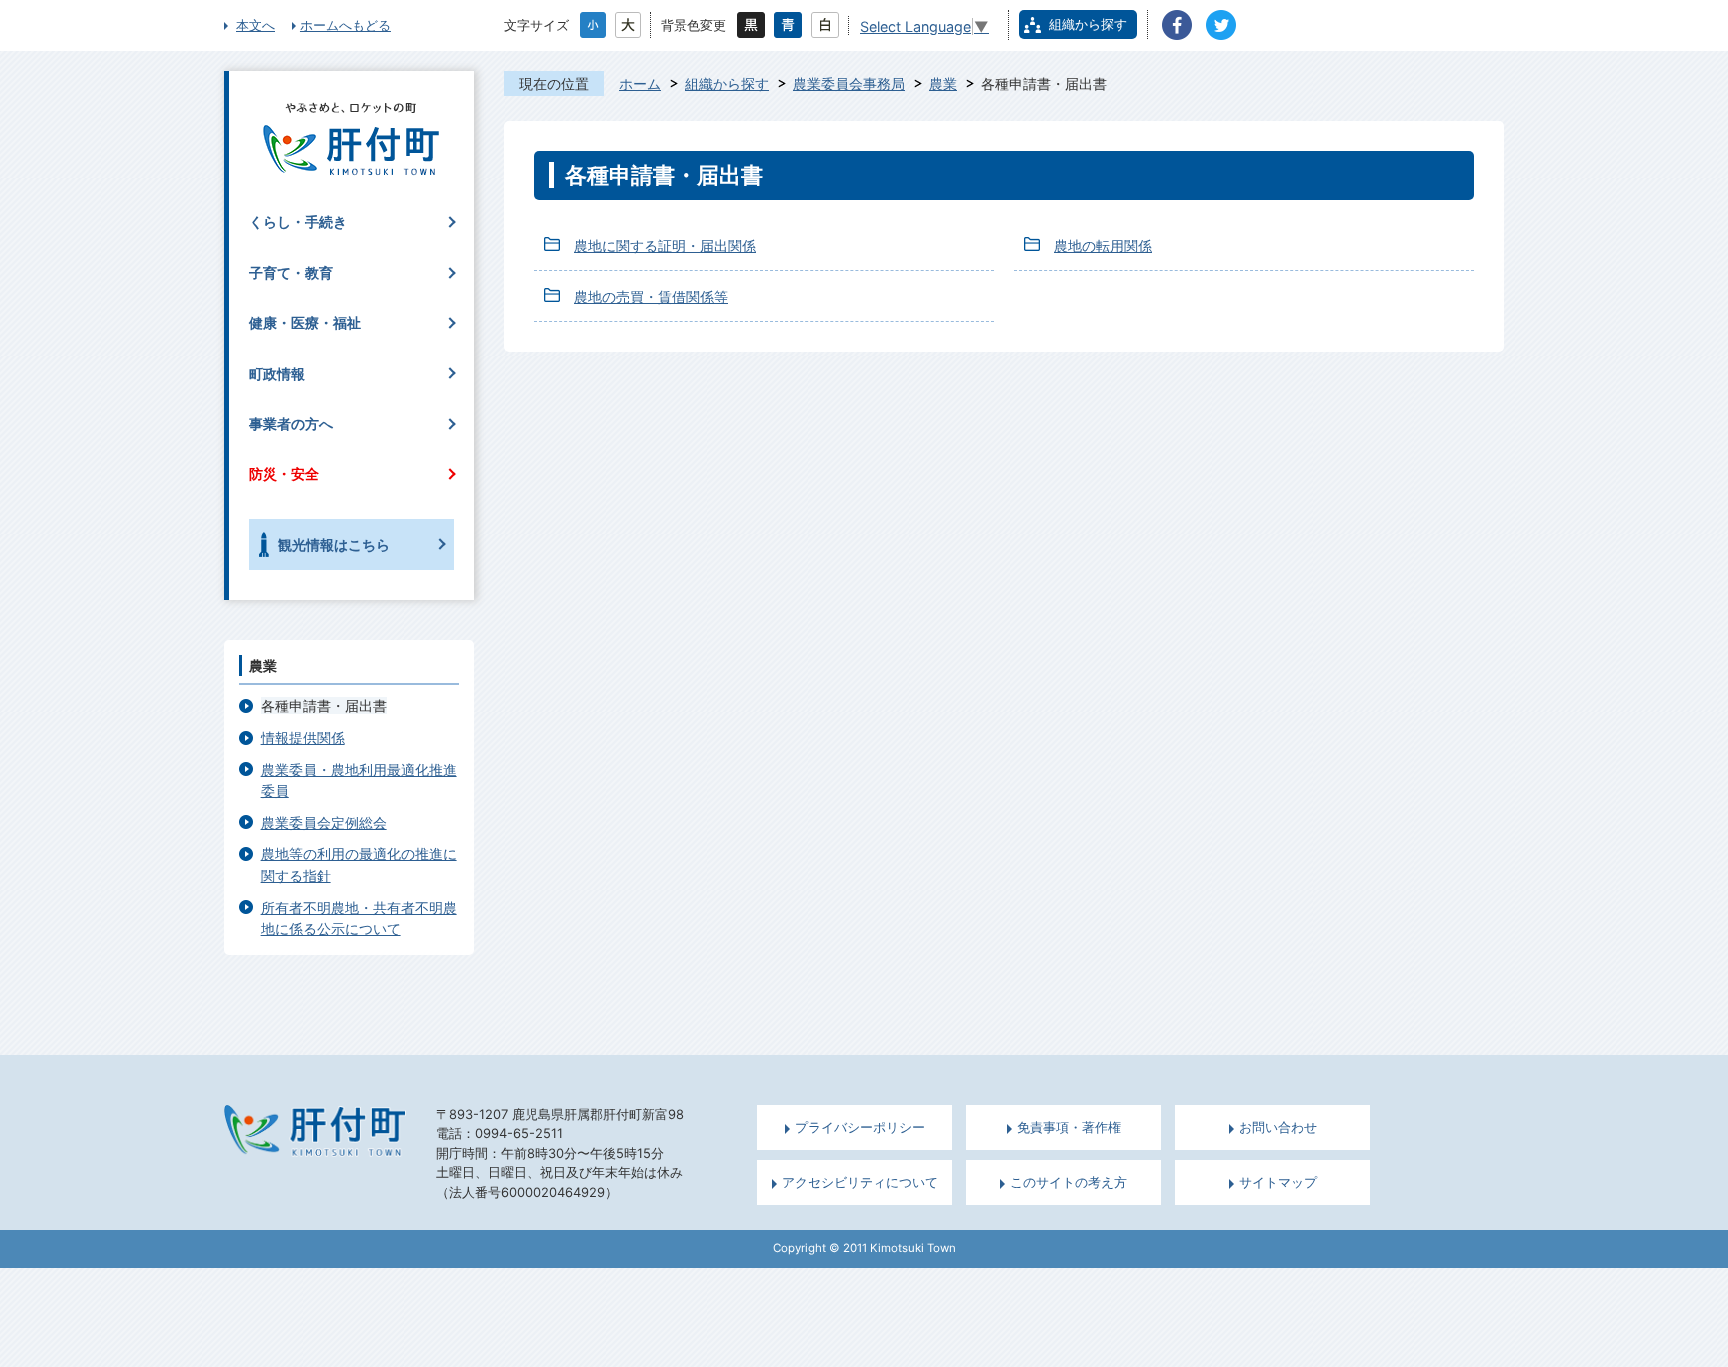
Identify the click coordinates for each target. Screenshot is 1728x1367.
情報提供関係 (303, 737)
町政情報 (277, 373)
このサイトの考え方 (1068, 1182)
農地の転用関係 (1103, 245)
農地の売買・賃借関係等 (651, 296)
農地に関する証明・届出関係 (665, 245)
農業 (943, 83)
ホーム (640, 83)
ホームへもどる (345, 25)
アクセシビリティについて (860, 1182)
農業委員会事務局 (849, 83)
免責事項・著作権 (1069, 1127)
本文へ (255, 25)
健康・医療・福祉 (305, 322)
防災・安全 (284, 473)
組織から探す (1088, 24)
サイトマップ (1278, 1182)
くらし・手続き (298, 221)
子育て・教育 (291, 272)
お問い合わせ (1278, 1127)
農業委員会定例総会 (324, 822)
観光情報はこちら (334, 544)
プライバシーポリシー (860, 1127)
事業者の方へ (291, 423)
